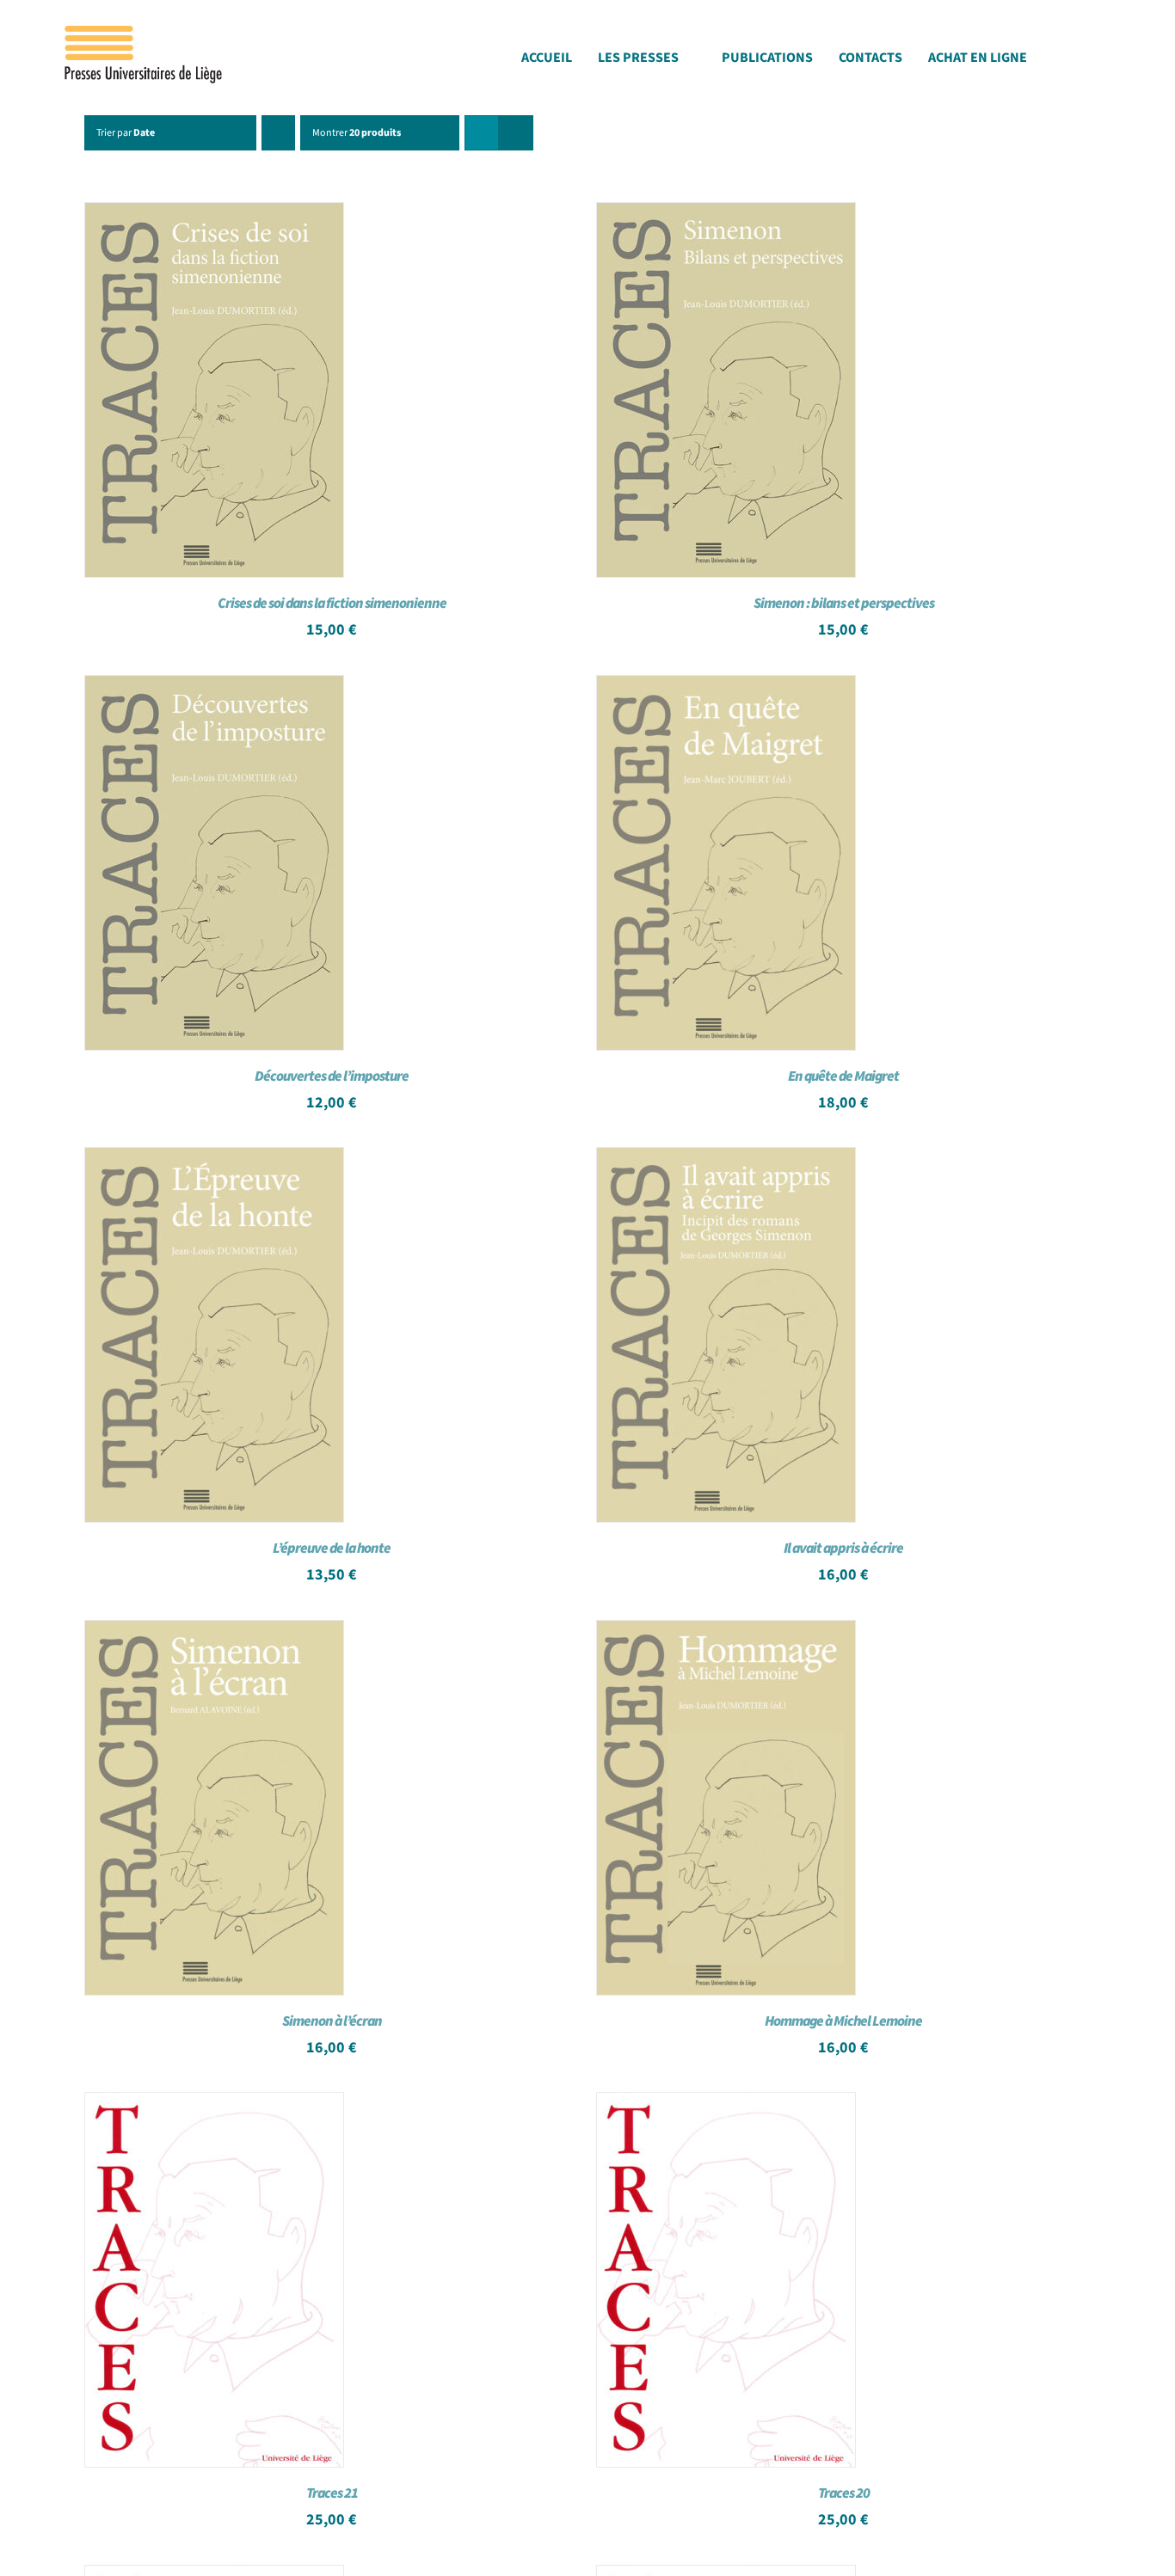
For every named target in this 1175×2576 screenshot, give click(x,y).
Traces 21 (332, 2493)
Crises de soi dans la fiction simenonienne (332, 604)
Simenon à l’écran (332, 2021)
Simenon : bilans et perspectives (844, 604)
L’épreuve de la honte (332, 1549)
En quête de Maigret (843, 1076)
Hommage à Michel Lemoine (843, 2021)
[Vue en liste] (516, 133)
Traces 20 (844, 2493)
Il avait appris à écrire (843, 1549)
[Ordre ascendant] (278, 133)
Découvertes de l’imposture (332, 1076)
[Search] (1111, 62)
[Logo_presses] (145, 33)
